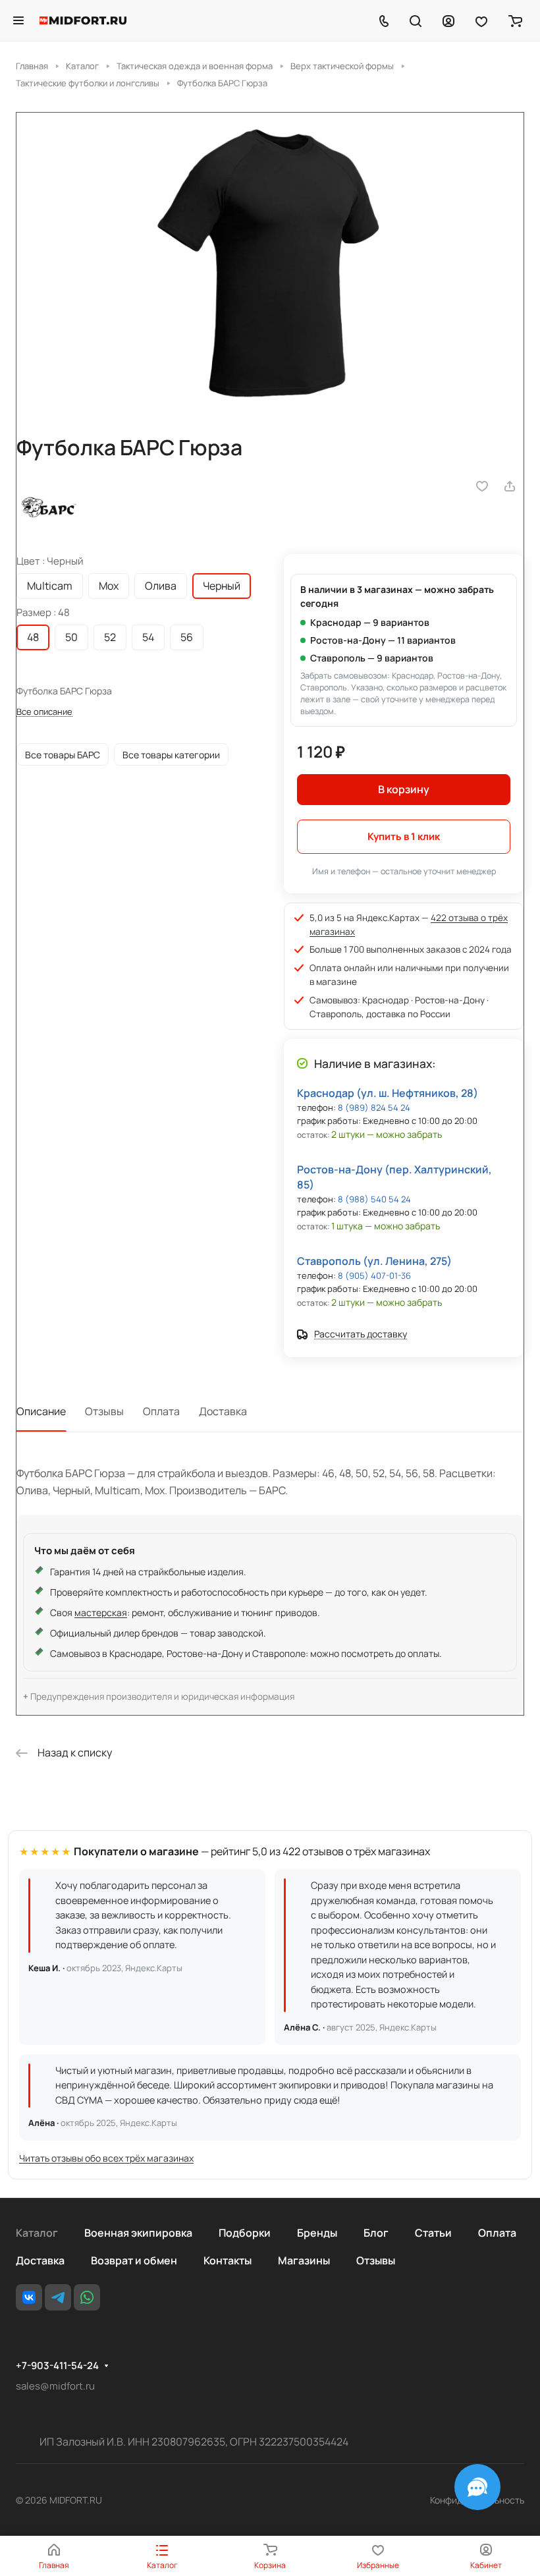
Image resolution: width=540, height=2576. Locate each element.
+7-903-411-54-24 (57, 2366)
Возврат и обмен (134, 2260)
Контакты (228, 2260)
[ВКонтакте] (29, 2297)
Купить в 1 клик (404, 836)
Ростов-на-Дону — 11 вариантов (383, 640)
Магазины (304, 2260)
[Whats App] (87, 2297)
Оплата (161, 1411)
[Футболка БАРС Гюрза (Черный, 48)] (270, 262)
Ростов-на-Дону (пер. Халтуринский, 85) (394, 1177)
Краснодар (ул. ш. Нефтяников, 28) (388, 1093)
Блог (376, 2233)
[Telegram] (58, 2297)
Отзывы (104, 1411)
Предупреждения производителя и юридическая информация (162, 1696)
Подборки (245, 2233)
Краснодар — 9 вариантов (370, 622)
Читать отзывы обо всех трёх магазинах (106, 2158)
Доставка (223, 1411)
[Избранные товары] (481, 20)
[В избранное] (482, 486)
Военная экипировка (138, 2233)
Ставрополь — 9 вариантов (372, 658)
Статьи (433, 2233)
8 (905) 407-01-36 (374, 1275)
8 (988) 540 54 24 (374, 1199)
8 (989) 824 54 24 (374, 1107)
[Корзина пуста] (515, 20)
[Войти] (448, 20)
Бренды (317, 2233)
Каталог (37, 2233)
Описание (41, 1411)
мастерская (101, 1612)
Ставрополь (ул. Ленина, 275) (374, 1261)
